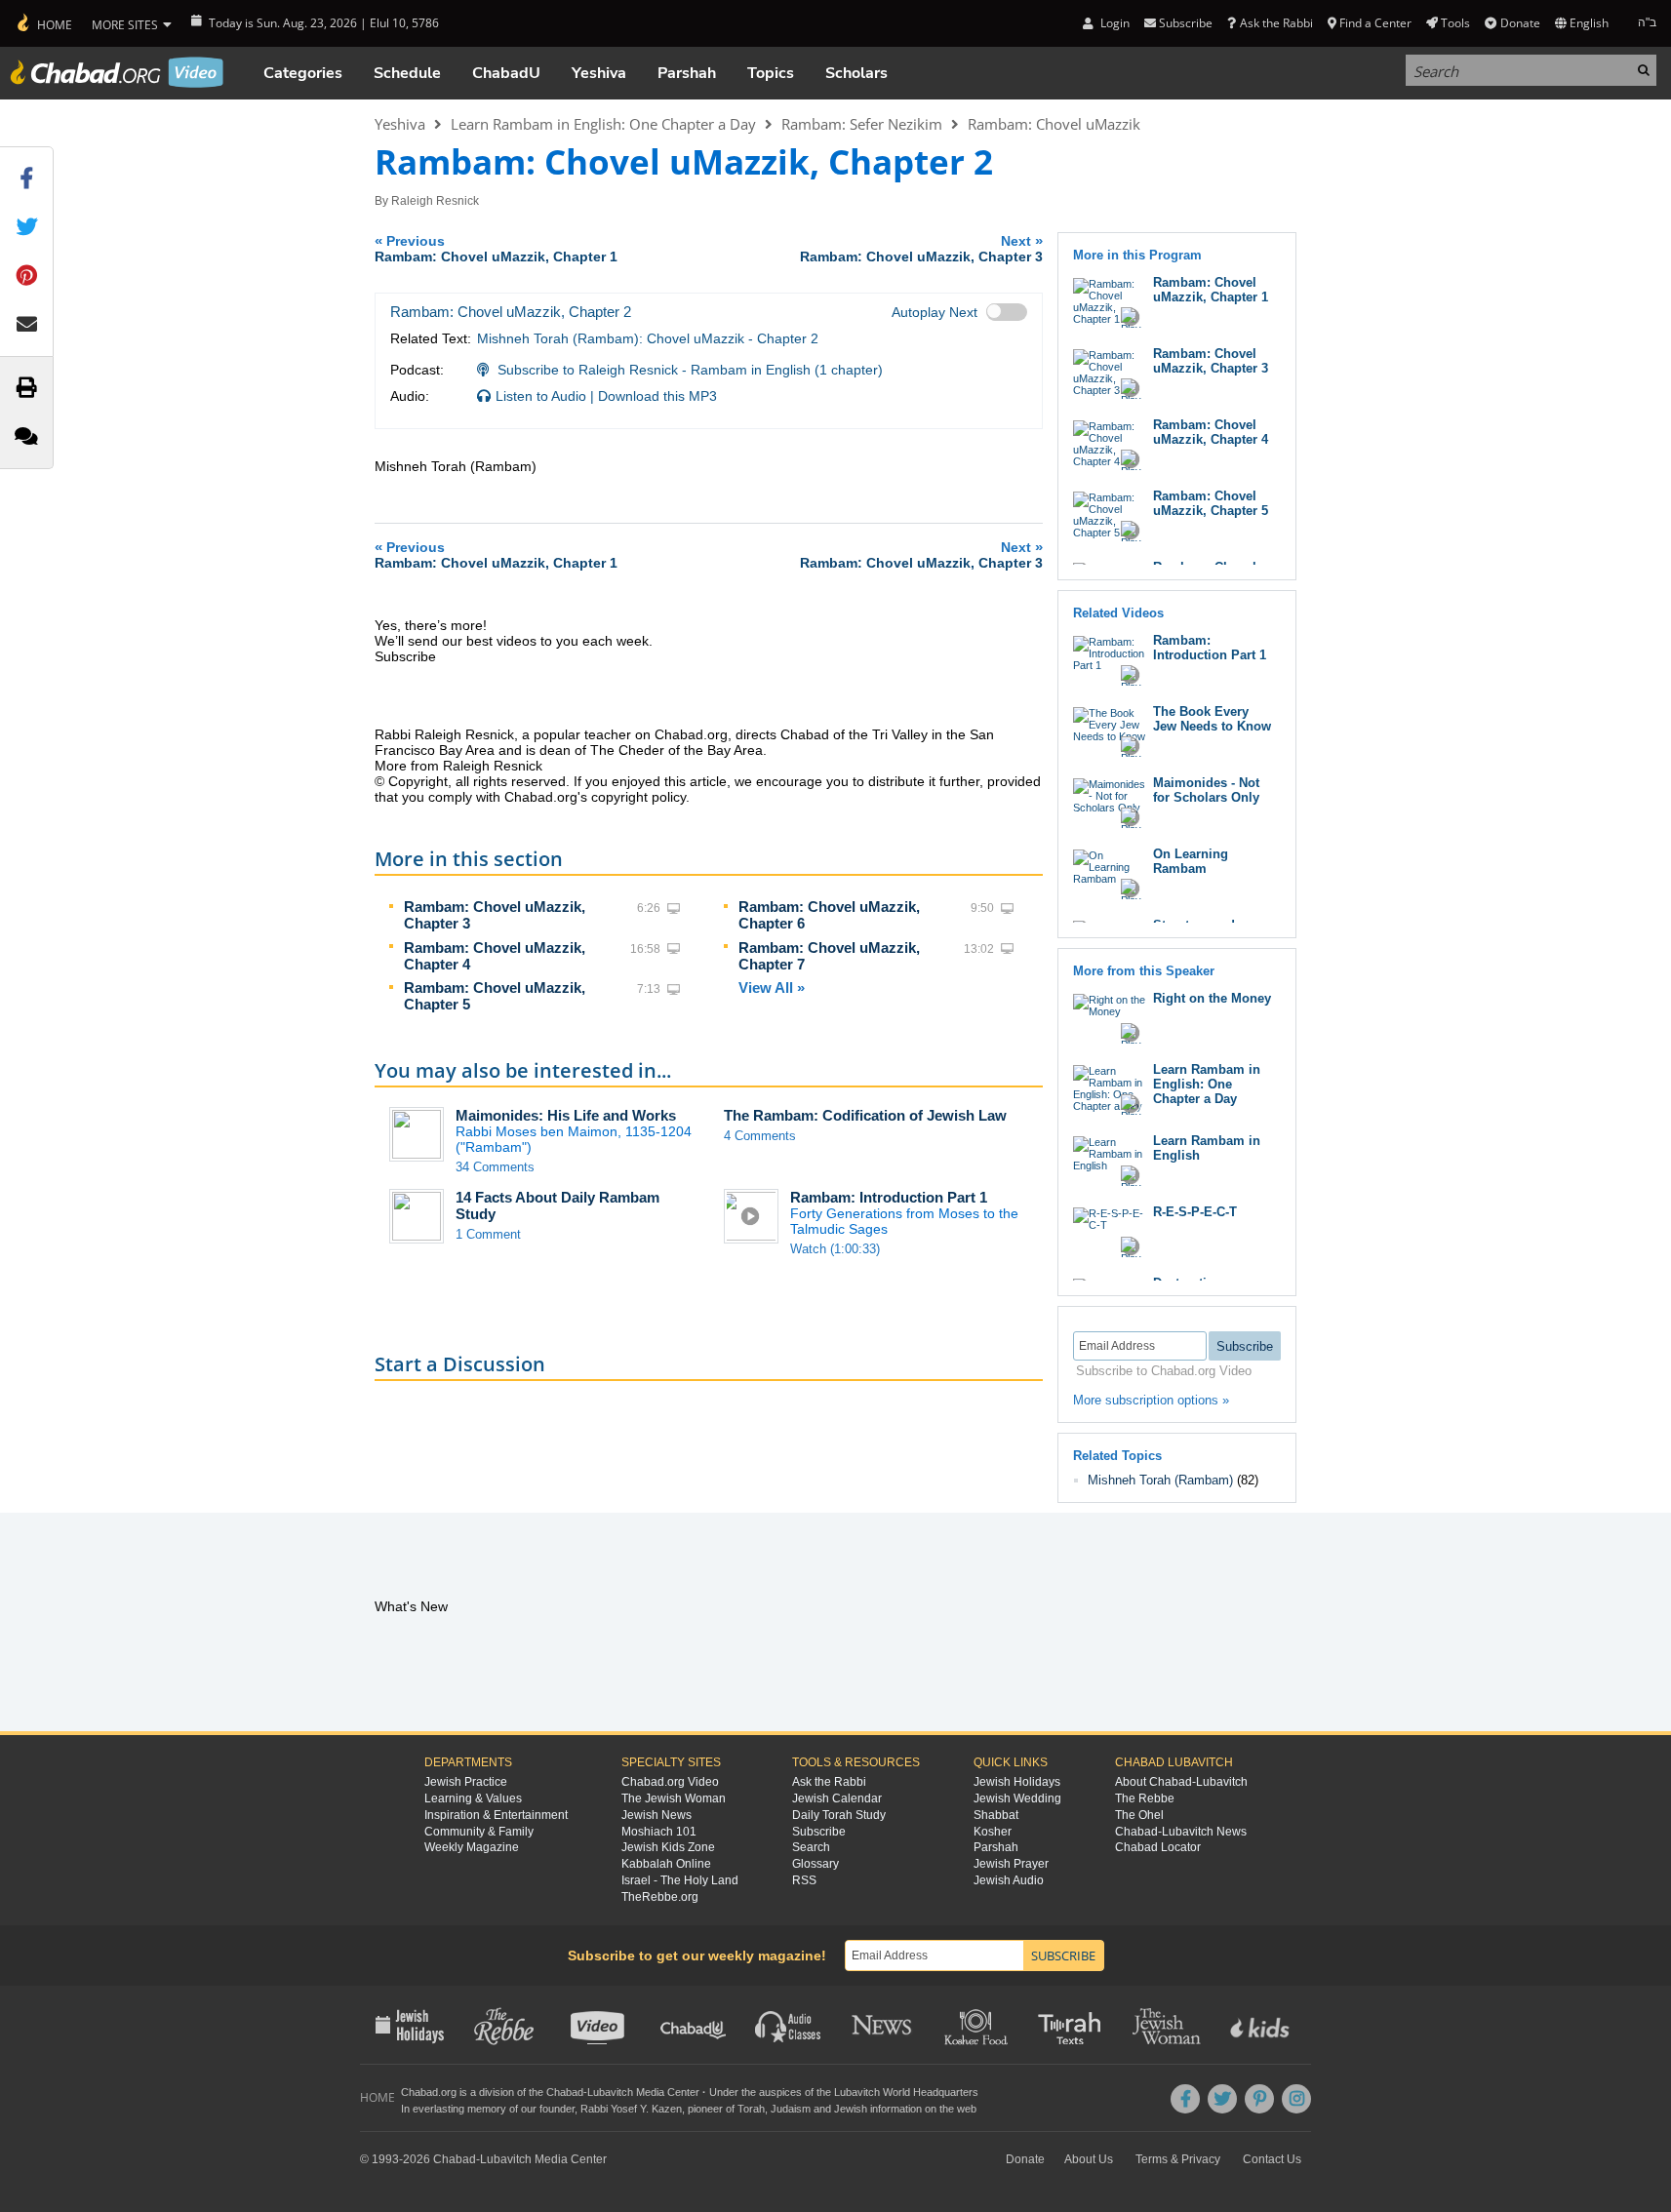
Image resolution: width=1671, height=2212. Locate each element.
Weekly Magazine (472, 1847)
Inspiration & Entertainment (496, 1815)
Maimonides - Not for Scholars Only (1206, 790)
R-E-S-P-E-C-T (1195, 1212)
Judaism (791, 2109)
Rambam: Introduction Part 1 (889, 1197)
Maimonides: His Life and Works (566, 1115)
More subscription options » (1151, 1400)
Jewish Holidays (1017, 1782)
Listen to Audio (541, 396)
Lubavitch (610, 2092)
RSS (804, 1880)
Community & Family (479, 1832)
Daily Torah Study (839, 1815)
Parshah (687, 73)
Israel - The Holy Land (680, 1880)
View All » (772, 987)
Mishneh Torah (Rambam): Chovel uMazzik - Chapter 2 (648, 338)
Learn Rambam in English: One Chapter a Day (603, 124)
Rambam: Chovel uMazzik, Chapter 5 (1211, 503)
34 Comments (495, 1167)
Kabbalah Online (666, 1864)
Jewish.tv (599, 2025)
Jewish (851, 2109)
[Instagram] (1296, 2099)
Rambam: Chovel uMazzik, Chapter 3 (1211, 361)
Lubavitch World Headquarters (906, 2092)
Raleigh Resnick (435, 201)
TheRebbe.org (660, 1897)
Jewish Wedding (1017, 1798)
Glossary (816, 1864)
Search (811, 1847)
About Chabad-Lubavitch (1181, 1782)
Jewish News (656, 1815)
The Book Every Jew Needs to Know (1212, 719)
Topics (771, 73)
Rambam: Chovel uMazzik (1054, 124)
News (883, 2025)
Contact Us (1272, 2159)
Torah (751, 2109)
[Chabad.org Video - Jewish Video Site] (117, 72)
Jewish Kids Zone (668, 1847)
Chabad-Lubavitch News (1181, 1832)
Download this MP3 (657, 396)
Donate (1520, 23)
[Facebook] (1185, 2099)
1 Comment (488, 1234)
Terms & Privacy (1178, 2159)
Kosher (993, 1832)
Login (1113, 23)
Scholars (856, 73)
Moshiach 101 (659, 1832)
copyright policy (638, 797)
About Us (1089, 2159)
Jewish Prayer (1011, 1864)
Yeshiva (599, 73)
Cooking (978, 2025)
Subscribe (819, 1832)
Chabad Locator (1158, 1847)
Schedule (407, 73)
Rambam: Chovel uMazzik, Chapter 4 (1211, 432)
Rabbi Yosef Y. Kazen (631, 2109)
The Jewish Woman (674, 1798)
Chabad (565, 2092)
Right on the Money (1212, 998)
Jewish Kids (1262, 2025)
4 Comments (760, 1136)
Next (921, 248)
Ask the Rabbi (1276, 23)
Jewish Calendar (837, 1798)
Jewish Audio (1009, 1880)
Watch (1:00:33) (835, 1249)
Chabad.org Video (670, 1782)
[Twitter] (1222, 2099)
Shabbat (996, 1815)
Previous (496, 248)
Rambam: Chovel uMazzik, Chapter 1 (1211, 290)
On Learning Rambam (1191, 861)
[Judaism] (43, 23)
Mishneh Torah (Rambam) (1160, 1480)
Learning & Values (473, 1798)
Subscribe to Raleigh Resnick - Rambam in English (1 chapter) (690, 370)
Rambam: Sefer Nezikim (862, 124)
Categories (303, 73)
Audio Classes (789, 2025)
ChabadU (506, 73)
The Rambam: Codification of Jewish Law (865, 1115)
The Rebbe (1145, 1798)
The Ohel (1139, 1815)
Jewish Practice (466, 1782)
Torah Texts (1073, 2025)
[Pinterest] (1259, 2099)
